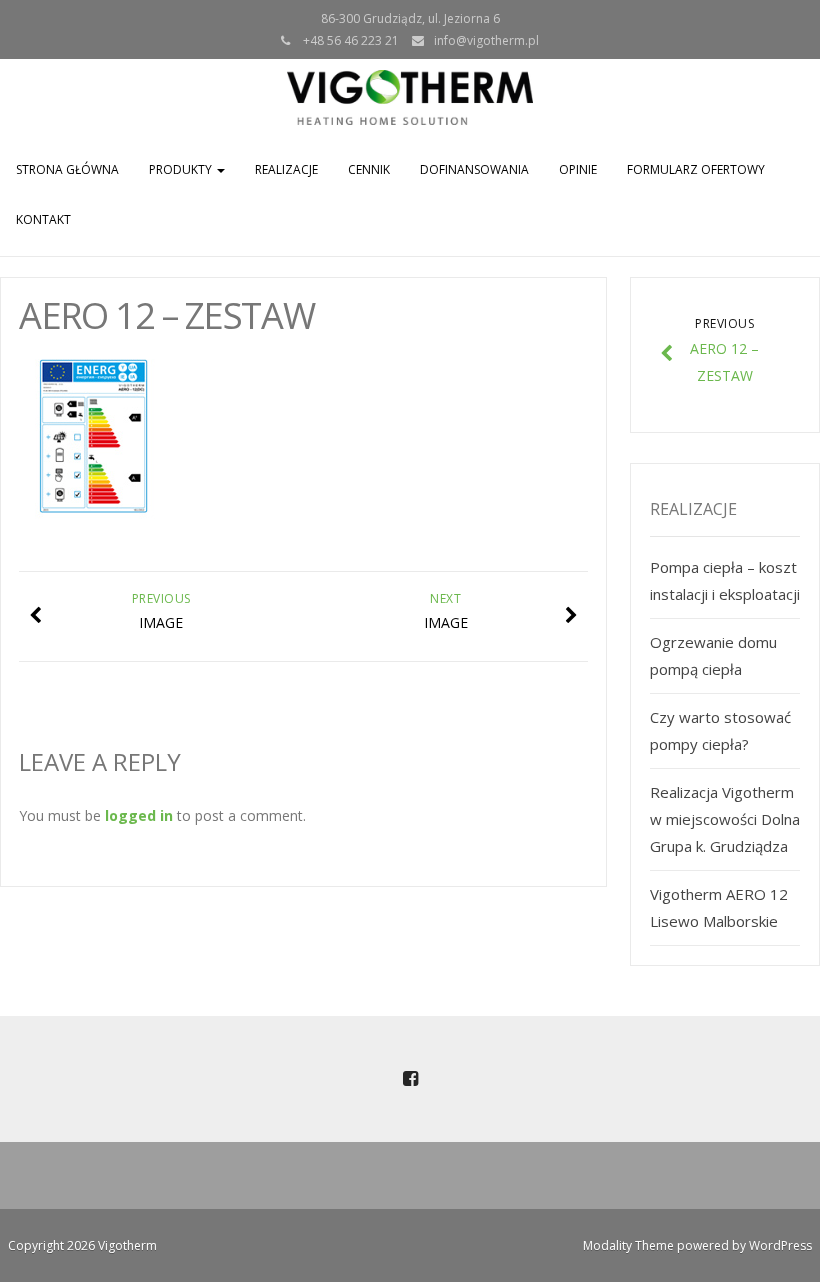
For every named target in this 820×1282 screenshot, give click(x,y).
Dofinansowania (474, 169)
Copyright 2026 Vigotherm (82, 1245)
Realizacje (286, 169)
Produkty (182, 169)
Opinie (578, 169)
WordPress (780, 1245)
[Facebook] (410, 1079)
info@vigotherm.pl (486, 40)
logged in (139, 815)
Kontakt (43, 219)
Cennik (369, 169)
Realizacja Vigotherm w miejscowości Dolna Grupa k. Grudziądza (725, 819)
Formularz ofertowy (696, 169)
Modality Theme (628, 1245)
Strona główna (67, 169)
